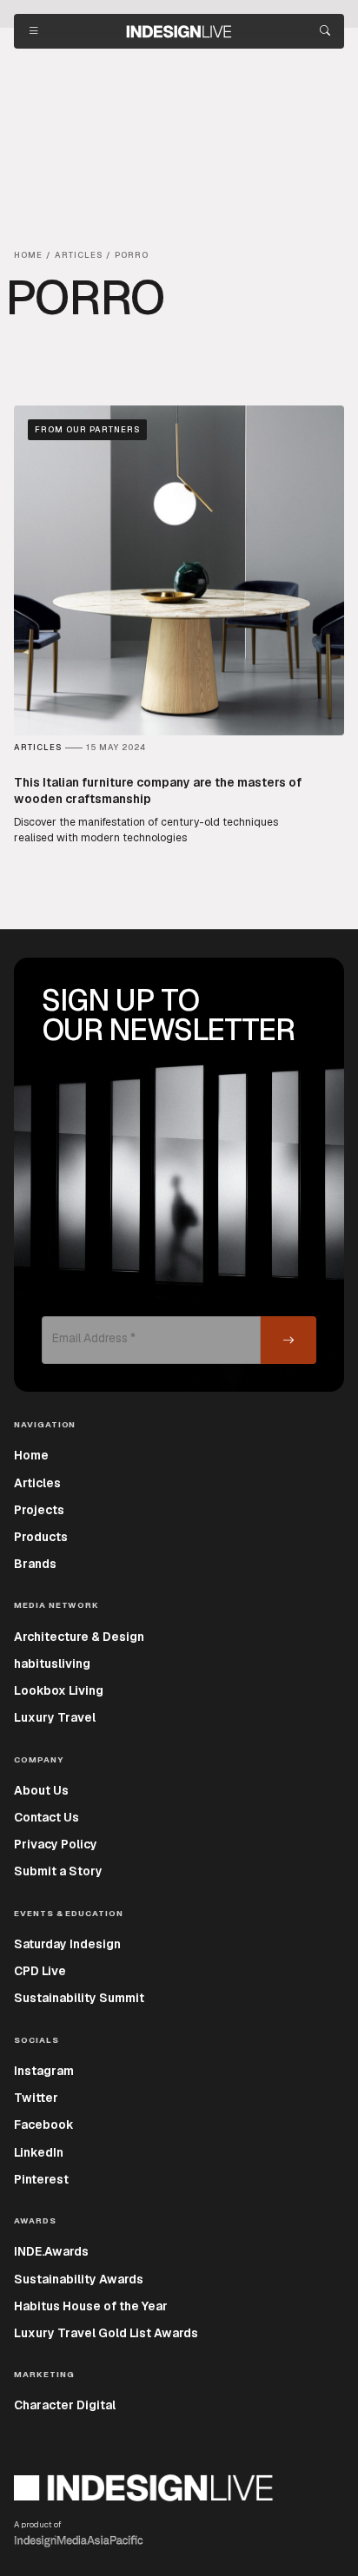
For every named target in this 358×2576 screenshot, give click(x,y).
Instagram (44, 2071)
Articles (37, 1483)
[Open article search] (325, 31)
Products (41, 1537)
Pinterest (41, 2179)
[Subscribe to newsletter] (288, 1340)
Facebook (44, 2125)
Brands (35, 1564)
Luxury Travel (55, 1717)
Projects (39, 1510)
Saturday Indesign (67, 1944)
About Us (41, 1790)
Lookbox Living (59, 1690)
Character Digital (65, 2405)
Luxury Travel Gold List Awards (106, 2333)
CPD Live (40, 1971)
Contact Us (46, 1817)
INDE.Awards (51, 2251)
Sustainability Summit (79, 1998)
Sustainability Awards (79, 2279)
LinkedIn (39, 2152)
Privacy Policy (56, 1844)
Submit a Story (58, 1871)
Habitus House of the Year (91, 2306)
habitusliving (52, 1664)
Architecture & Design (79, 1637)
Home (31, 1455)
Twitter (36, 2098)
